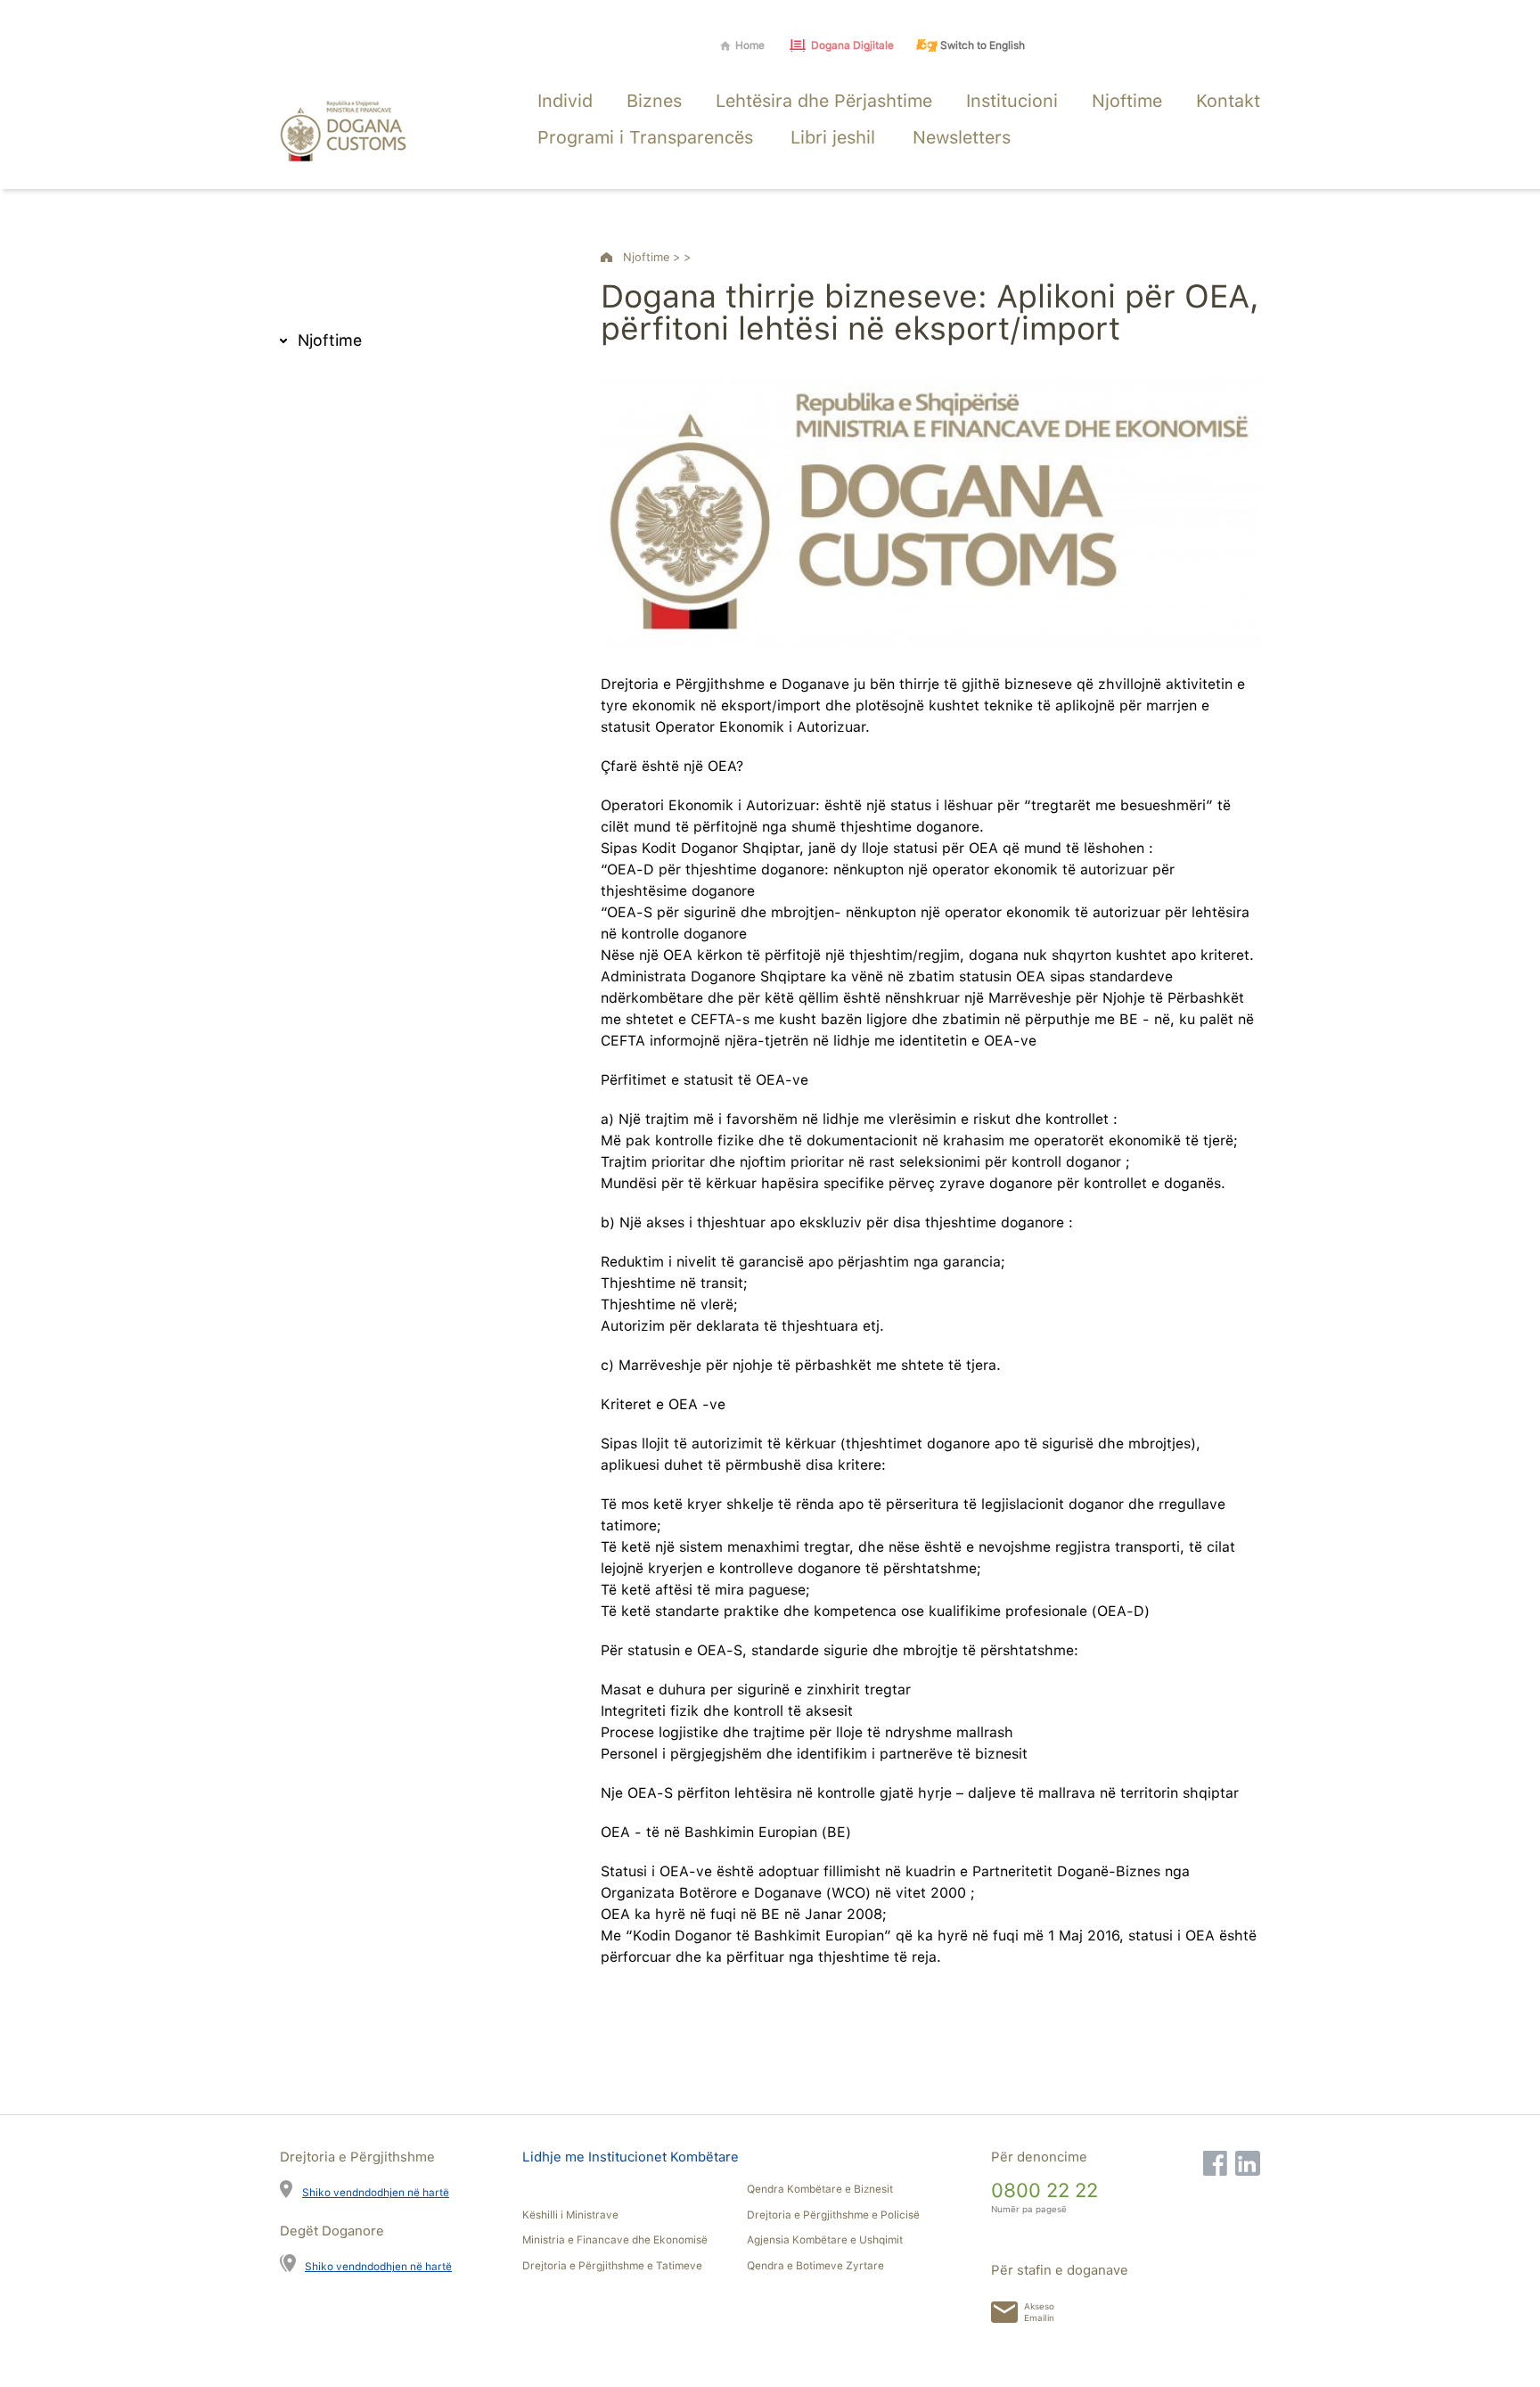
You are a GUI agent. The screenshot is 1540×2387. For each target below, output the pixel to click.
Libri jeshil (833, 137)
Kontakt (1228, 101)
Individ (565, 101)
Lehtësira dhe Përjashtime (824, 101)
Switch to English (983, 45)
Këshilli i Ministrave (570, 2215)
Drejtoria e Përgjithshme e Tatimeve (612, 2266)
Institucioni (1012, 101)
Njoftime (1127, 101)
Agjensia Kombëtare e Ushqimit (825, 2240)
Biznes (654, 101)
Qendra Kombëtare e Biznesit (820, 2189)
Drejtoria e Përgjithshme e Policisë (833, 2215)
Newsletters (962, 137)
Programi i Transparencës (645, 137)
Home (750, 45)
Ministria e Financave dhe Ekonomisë (615, 2240)
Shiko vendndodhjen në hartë (376, 2192)
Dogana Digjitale (852, 45)
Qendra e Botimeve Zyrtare (815, 2266)
